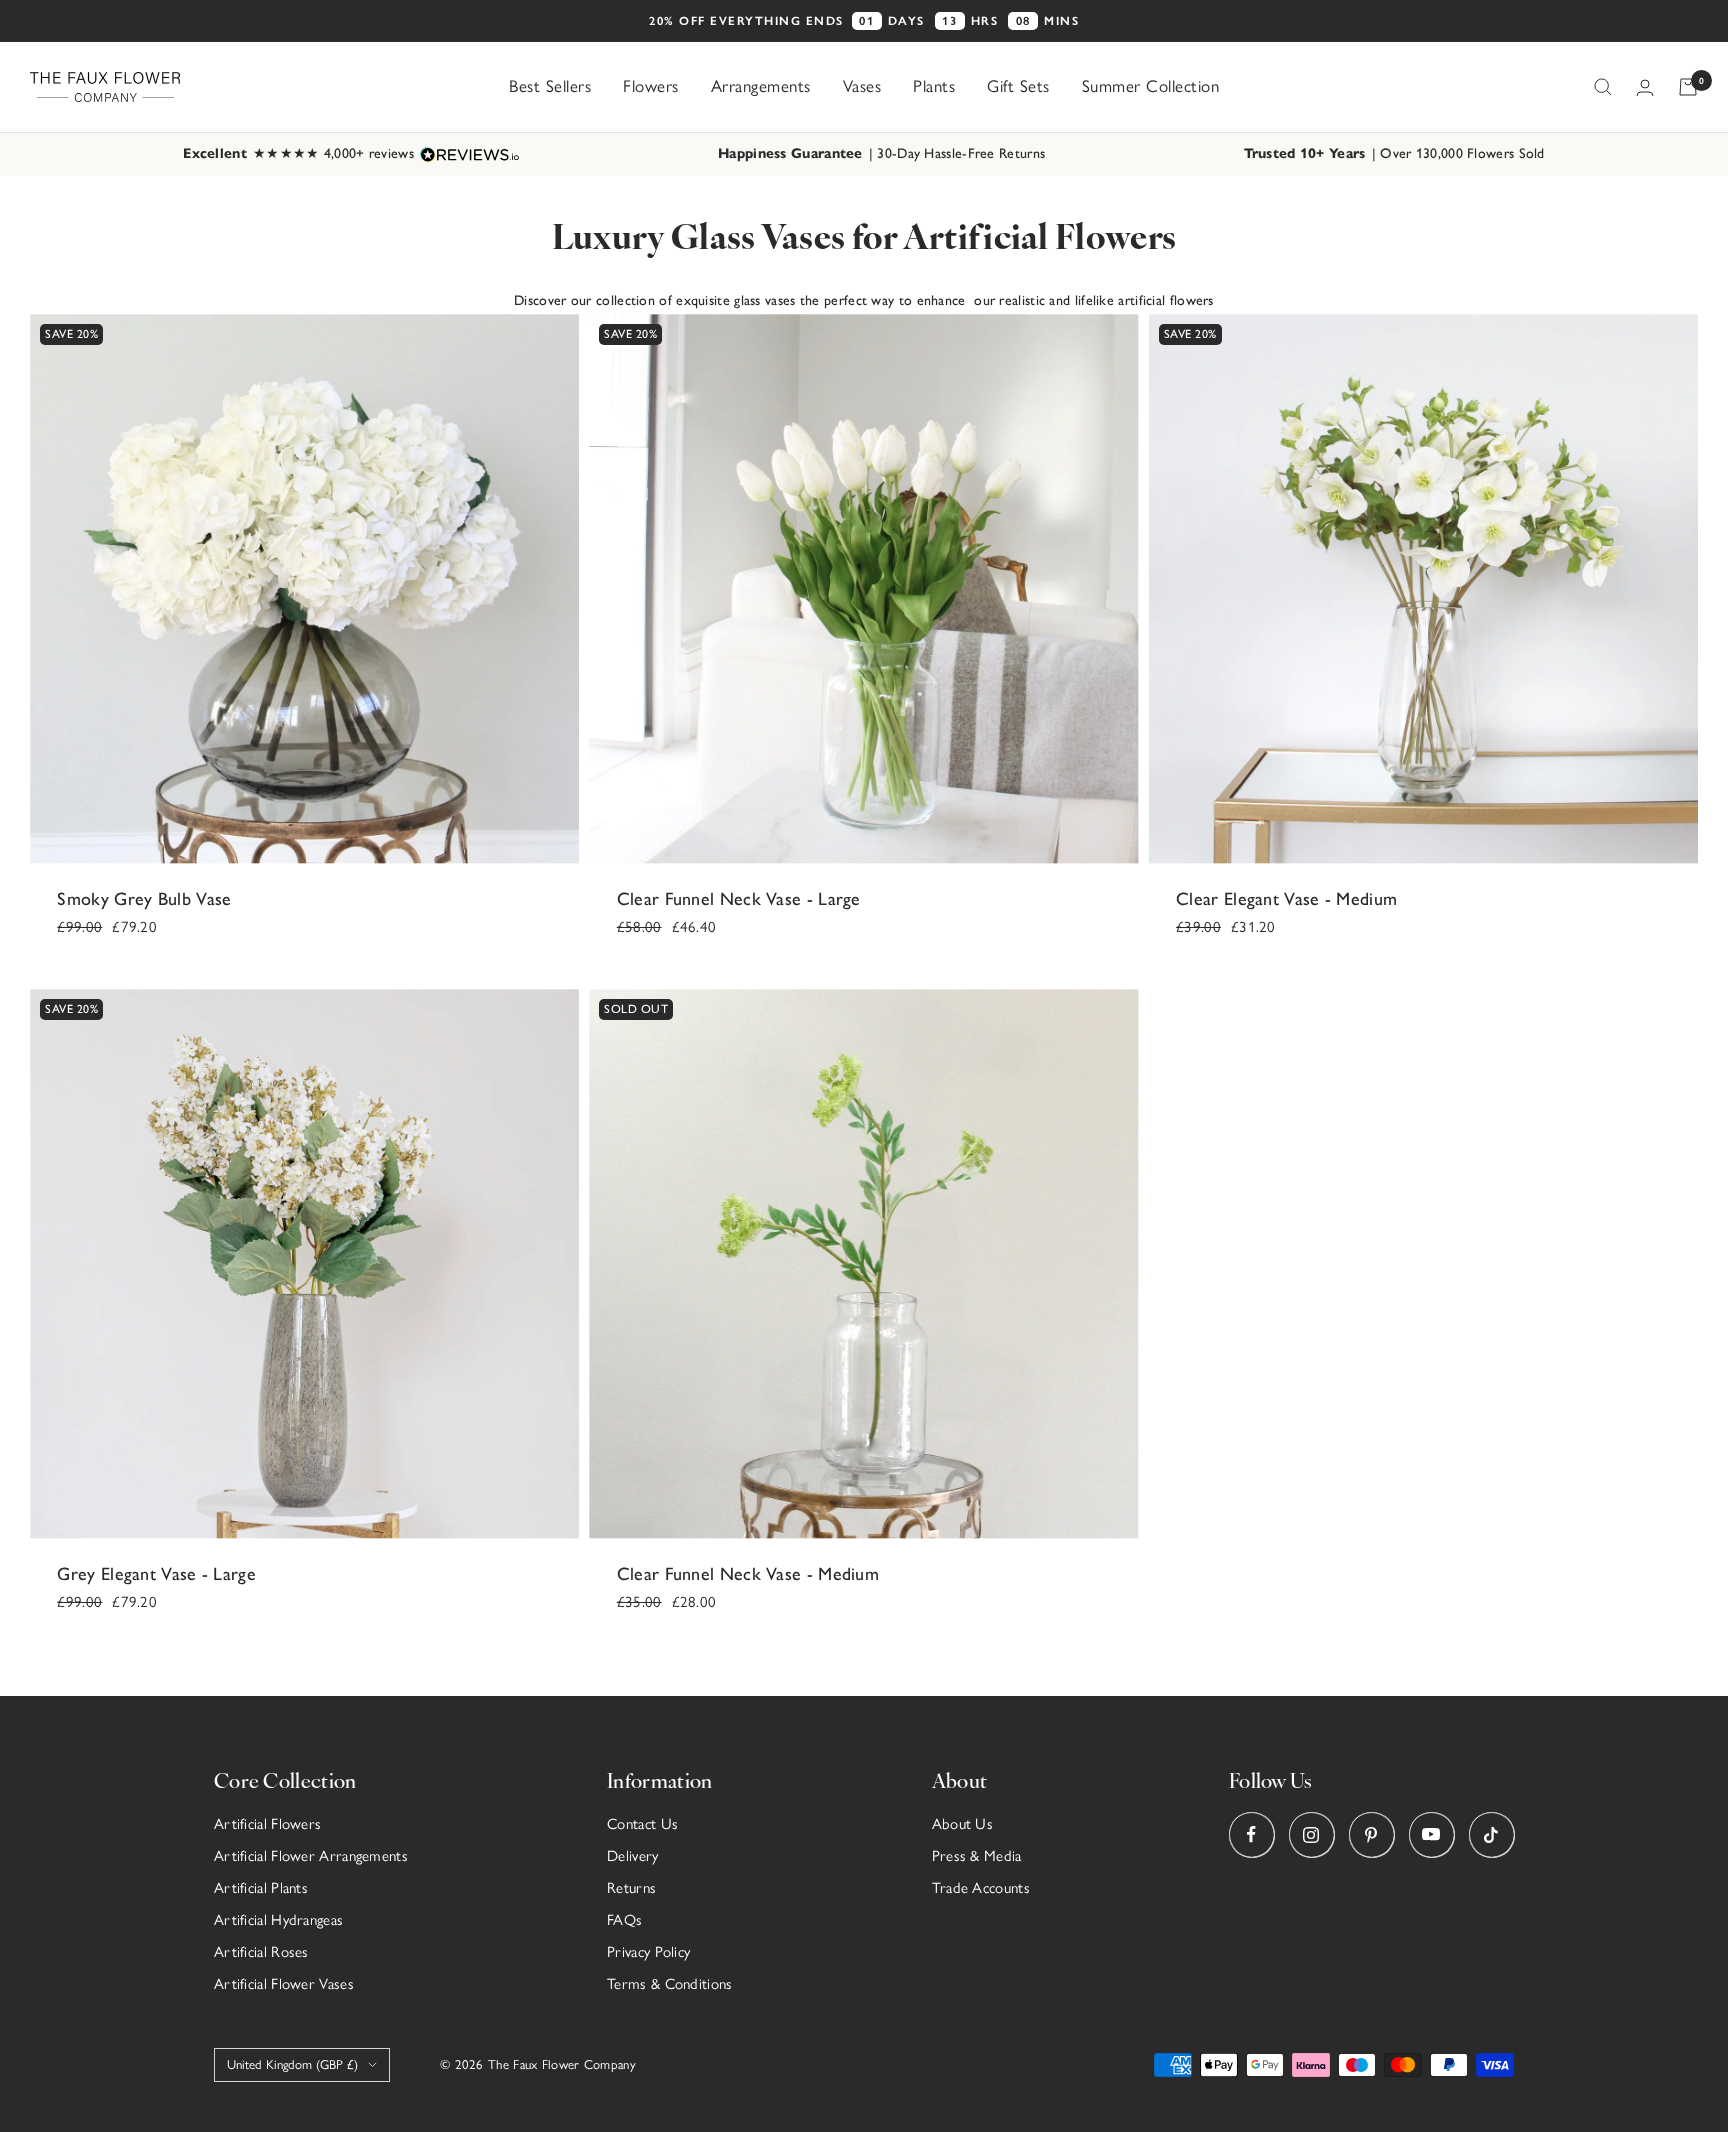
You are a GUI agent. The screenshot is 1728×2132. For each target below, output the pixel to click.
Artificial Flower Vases (284, 1984)
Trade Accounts (981, 1888)
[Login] (1645, 87)
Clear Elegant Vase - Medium (1286, 899)
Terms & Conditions (669, 1984)
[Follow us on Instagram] (1311, 1834)
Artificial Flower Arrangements (311, 1856)
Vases (862, 86)
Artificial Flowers (267, 1824)
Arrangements (761, 86)
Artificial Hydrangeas (278, 1920)
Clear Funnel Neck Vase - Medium (748, 1574)
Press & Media (977, 1856)
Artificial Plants (261, 1888)
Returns (631, 1888)
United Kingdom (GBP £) (292, 2064)
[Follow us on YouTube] (1431, 1834)
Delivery (632, 1856)
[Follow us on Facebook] (1251, 1834)
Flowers (651, 86)
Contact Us (642, 1824)
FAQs (624, 1920)
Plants (934, 86)
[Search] (1603, 87)
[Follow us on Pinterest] (1371, 1834)
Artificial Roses (261, 1952)
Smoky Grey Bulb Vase (144, 899)
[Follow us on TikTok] (1491, 1834)
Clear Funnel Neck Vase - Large (739, 899)
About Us (962, 1824)
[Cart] (1688, 87)
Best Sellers (550, 86)
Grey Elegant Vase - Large (156, 1574)
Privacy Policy (648, 1952)
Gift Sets (1018, 86)
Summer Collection (1151, 86)
